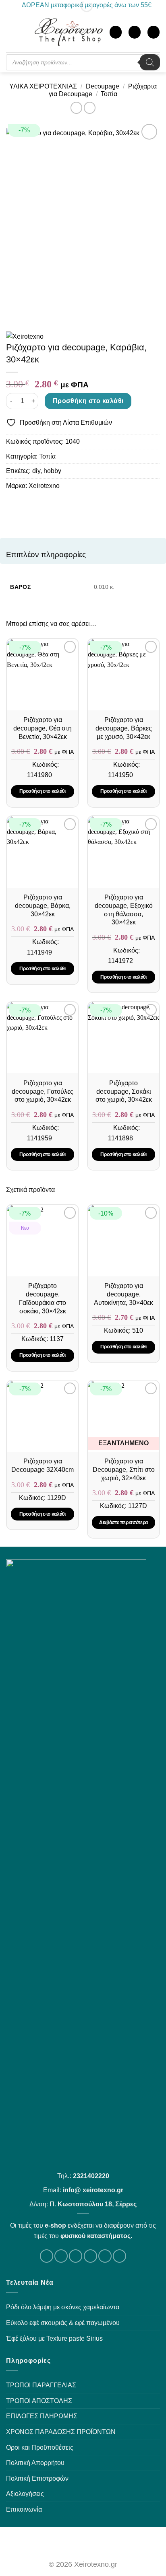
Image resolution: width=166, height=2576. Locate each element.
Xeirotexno (44, 486)
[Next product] (76, 108)
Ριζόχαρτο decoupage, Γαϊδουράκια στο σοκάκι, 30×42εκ (43, 1298)
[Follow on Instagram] (61, 2256)
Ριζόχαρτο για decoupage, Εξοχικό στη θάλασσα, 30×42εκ (124, 910)
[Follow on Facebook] (47, 2256)
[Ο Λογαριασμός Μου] (116, 32)
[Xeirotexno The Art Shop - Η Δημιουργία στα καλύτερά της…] (69, 32)
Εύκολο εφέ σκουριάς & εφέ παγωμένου (63, 2323)
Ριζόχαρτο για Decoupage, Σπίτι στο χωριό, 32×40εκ (124, 1470)
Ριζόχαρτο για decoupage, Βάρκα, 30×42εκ (43, 906)
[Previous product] (90, 108)
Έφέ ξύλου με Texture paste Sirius (54, 2338)
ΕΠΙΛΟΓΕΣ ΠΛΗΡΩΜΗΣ (42, 2416)
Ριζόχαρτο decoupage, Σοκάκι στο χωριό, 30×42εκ (124, 1092)
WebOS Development (83, 2542)
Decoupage (103, 86)
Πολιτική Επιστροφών (37, 2478)
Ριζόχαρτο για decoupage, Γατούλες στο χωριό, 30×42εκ (43, 1092)
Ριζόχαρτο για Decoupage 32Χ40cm (43, 1465)
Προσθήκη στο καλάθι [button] (42, 791)
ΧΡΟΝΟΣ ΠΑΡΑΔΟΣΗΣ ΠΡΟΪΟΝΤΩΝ (61, 2432)
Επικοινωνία (24, 2509)
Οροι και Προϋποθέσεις (40, 2447)
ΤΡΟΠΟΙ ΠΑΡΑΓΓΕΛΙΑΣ (41, 2385)
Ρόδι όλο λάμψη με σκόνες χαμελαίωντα (63, 2307)
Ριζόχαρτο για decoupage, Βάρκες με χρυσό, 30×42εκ (124, 728)
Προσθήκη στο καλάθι (88, 401)
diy (36, 471)
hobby (52, 471)
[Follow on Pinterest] (119, 2256)
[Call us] (105, 2256)
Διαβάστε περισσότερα (123, 1523)
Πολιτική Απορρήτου (35, 2463)
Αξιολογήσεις (25, 2494)
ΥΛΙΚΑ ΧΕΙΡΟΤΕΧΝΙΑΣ (43, 86)
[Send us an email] (90, 2256)
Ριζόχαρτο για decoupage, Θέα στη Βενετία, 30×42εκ (43, 728)
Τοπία (109, 94)
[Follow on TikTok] (76, 2256)
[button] (12, 32)
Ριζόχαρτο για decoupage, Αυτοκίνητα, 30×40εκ (123, 1294)
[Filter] (26, 33)
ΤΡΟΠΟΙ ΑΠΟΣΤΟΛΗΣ (39, 2401)
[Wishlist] (135, 32)
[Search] (150, 62)
